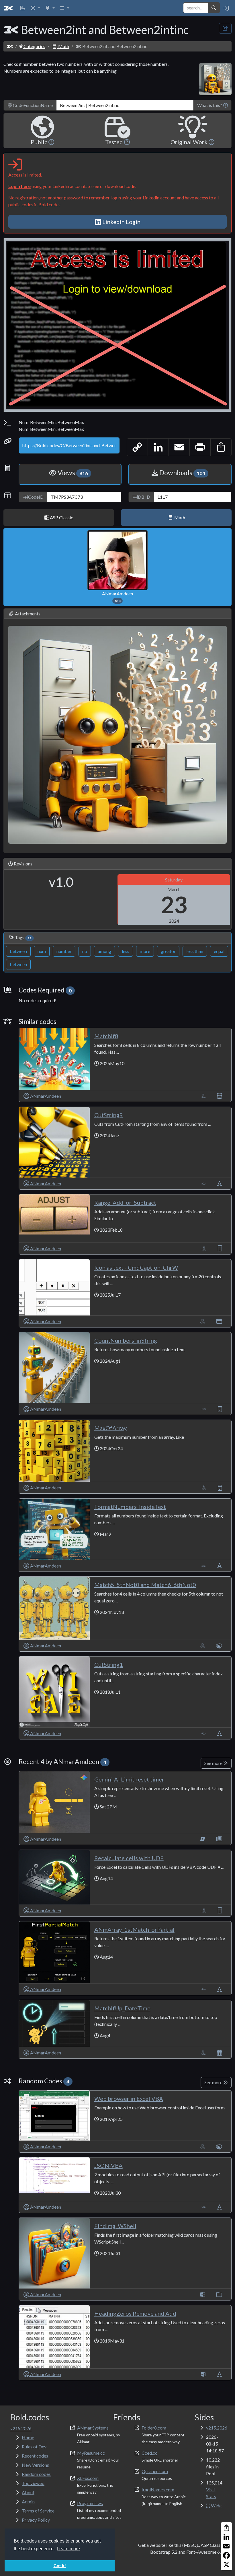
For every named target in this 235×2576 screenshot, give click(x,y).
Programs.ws (90, 2503)
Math (63, 46)
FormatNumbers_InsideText (130, 1507)
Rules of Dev (34, 2447)
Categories (34, 46)
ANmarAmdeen (117, 597)
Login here (19, 186)
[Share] (226, 2528)
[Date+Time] (220, 2053)
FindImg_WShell (115, 2226)
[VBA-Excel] (203, 1096)
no (85, 951)
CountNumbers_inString (126, 1340)
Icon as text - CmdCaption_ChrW (136, 1267)
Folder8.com (154, 2428)
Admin (28, 2501)
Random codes (36, 2474)
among (104, 951)
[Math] (220, 1248)
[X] (226, 2565)
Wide (216, 2505)
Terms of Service (38, 2511)
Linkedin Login (121, 222)
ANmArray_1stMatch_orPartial (134, 1929)
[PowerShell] (203, 1839)
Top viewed (33, 2483)
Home (28, 2437)
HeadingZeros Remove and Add (135, 2313)
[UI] (219, 1321)
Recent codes (35, 2456)
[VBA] (203, 1183)
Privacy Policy (36, 2520)
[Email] (226, 2546)
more (145, 951)
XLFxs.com (88, 2478)
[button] (35, 8)
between (18, 951)
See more (214, 1763)
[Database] (220, 1096)
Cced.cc (149, 2453)
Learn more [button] (68, 2549)
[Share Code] (225, 28)
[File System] (219, 2294)
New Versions (35, 2465)
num (42, 951)
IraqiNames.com (158, 2489)
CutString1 (109, 1665)
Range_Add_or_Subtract (125, 1202)
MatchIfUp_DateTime (122, 2008)
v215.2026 (217, 2428)
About (28, 2492)
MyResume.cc (91, 2453)
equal (219, 951)
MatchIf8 (106, 1036)
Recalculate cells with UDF (129, 1858)
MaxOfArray (110, 1428)
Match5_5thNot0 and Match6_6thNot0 (145, 1585)
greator (168, 951)
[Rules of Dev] (23, 8)
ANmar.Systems (93, 2428)
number (64, 951)
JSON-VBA (108, 2165)
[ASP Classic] (203, 2294)
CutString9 (109, 1115)
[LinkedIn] (226, 2537)
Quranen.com (155, 2471)
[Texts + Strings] (220, 1183)
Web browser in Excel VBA (129, 2099)
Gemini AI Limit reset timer (129, 1779)
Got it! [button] (60, 2566)
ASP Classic (61, 517)
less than (195, 951)
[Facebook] (226, 2555)
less (126, 951)
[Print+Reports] (219, 1839)
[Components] (219, 1645)
